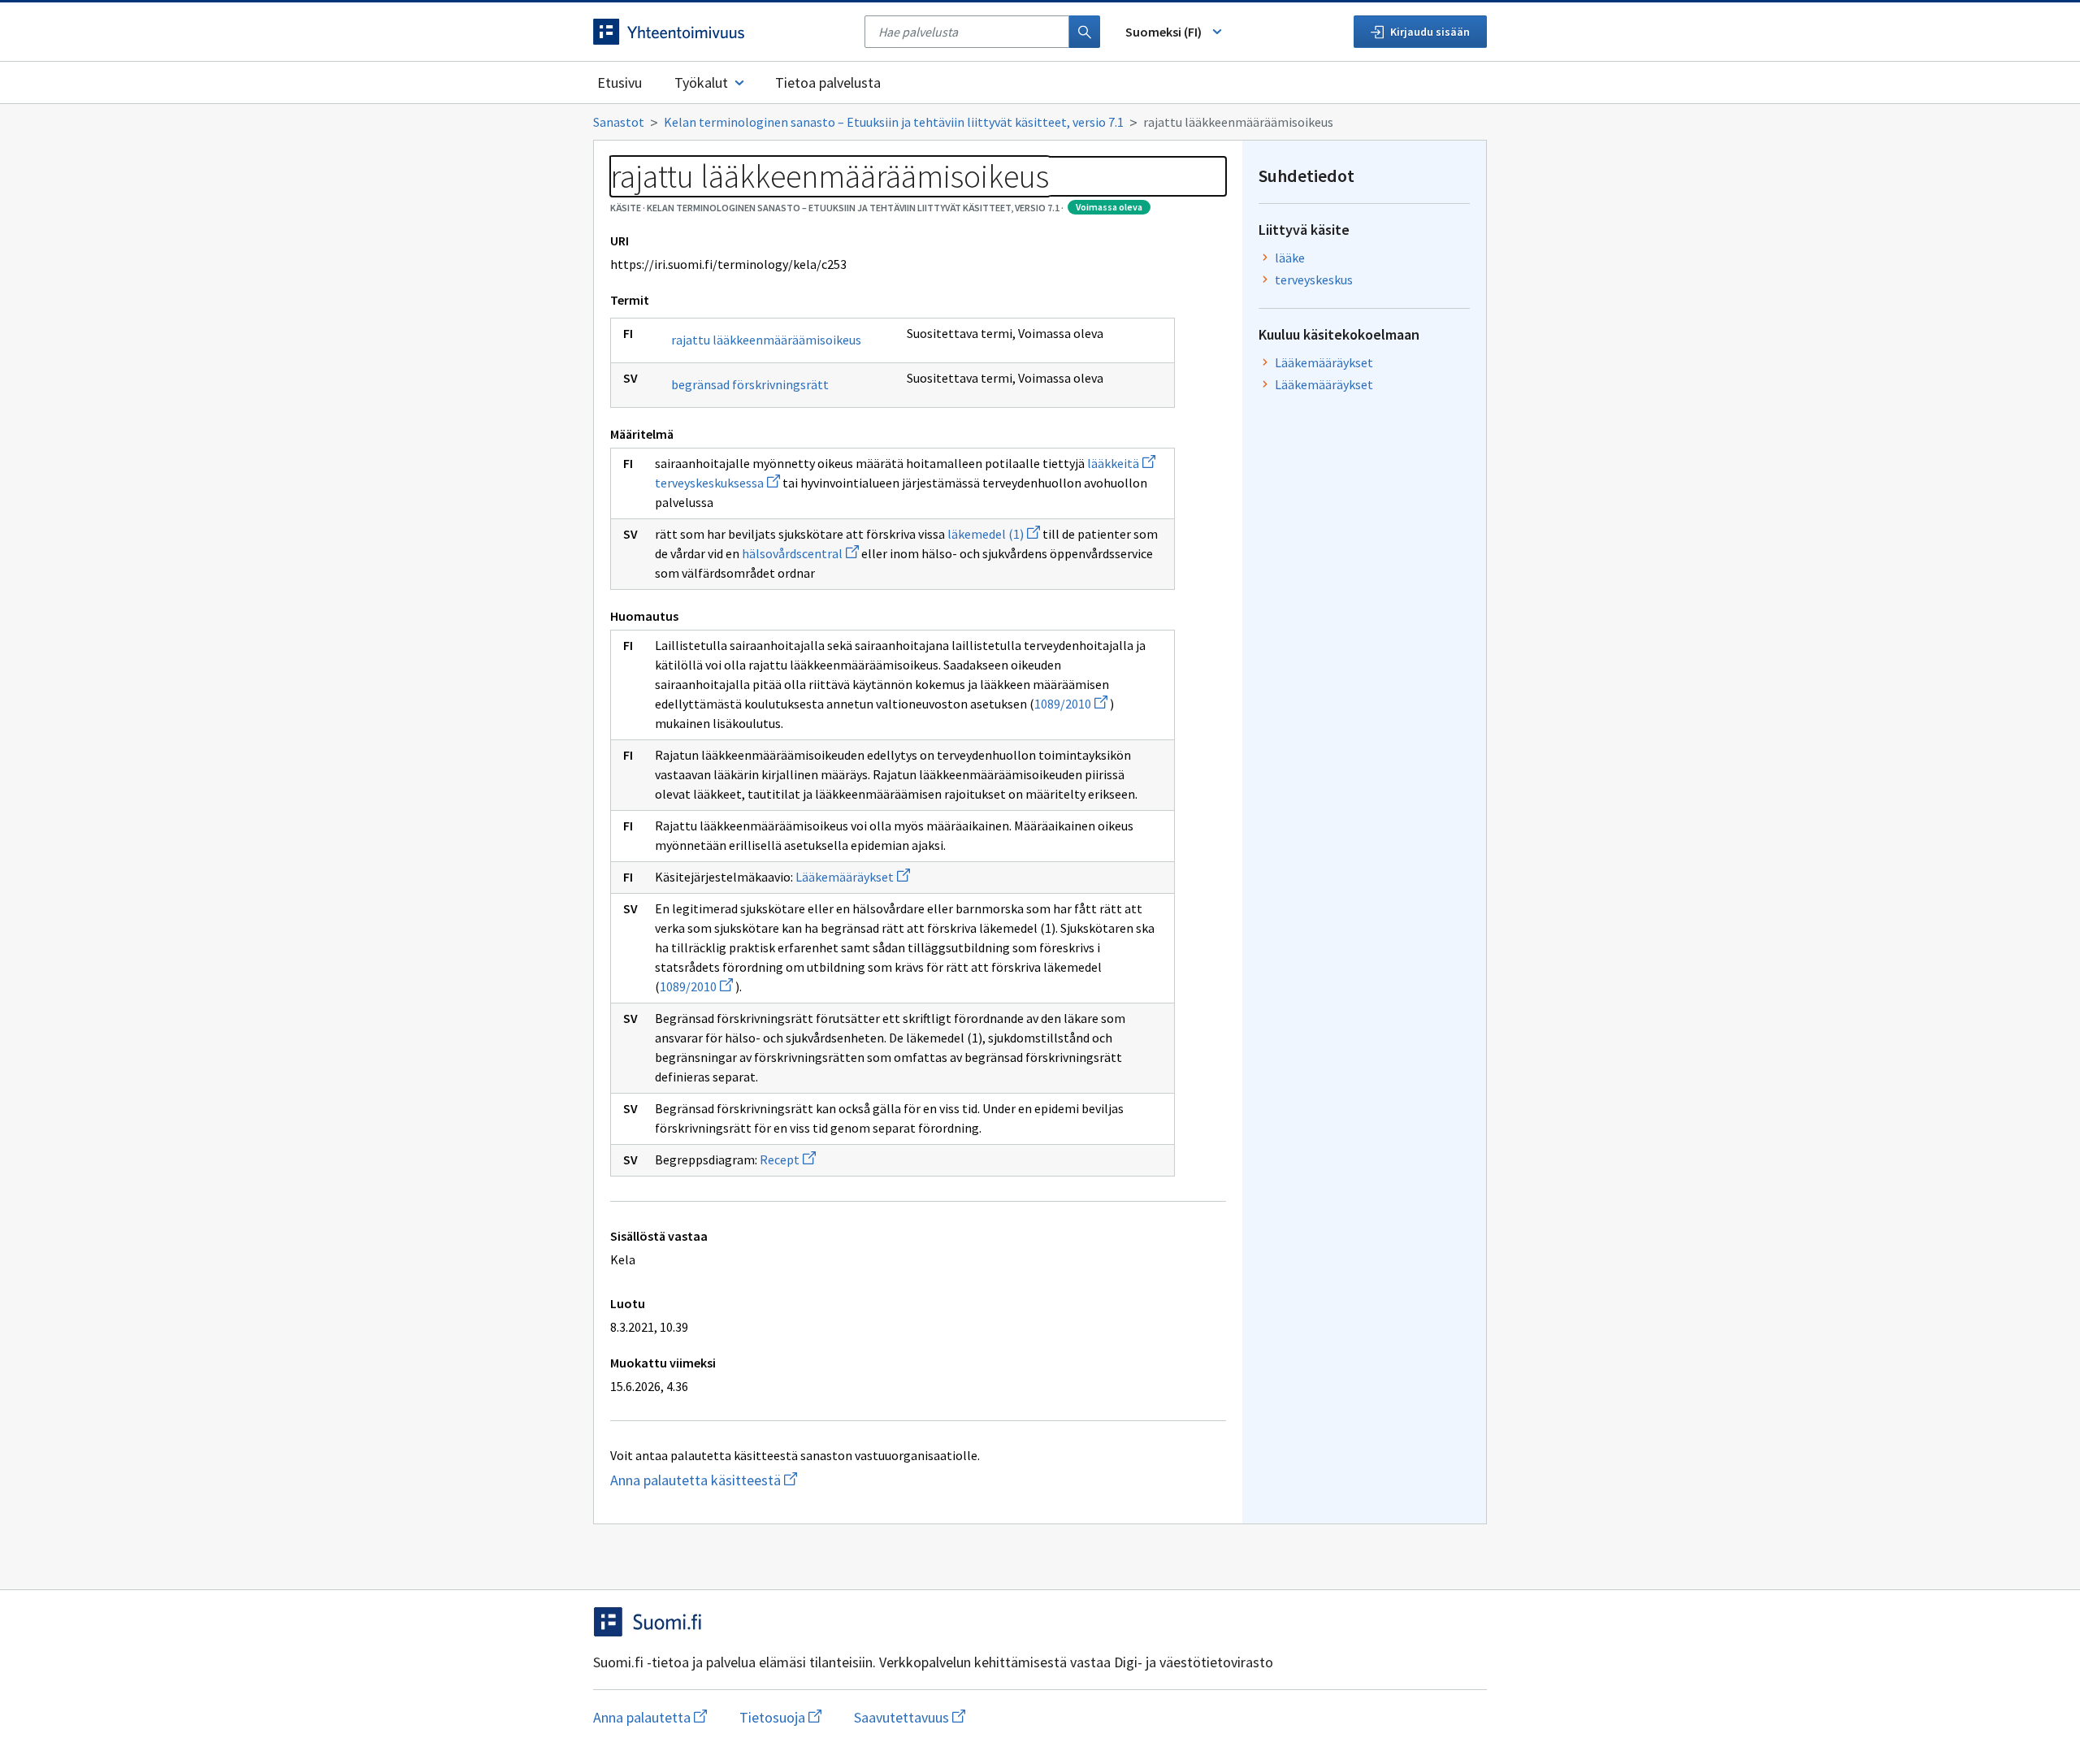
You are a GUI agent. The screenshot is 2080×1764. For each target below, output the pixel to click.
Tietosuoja (780, 1717)
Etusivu (620, 82)
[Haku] (1085, 32)
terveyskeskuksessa (717, 483)
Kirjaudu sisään (1430, 32)
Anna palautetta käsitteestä (735, 1480)
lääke (1290, 258)
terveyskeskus (1314, 280)
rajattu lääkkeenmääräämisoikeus (766, 340)
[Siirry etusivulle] (721, 32)
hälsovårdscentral (800, 553)
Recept (788, 1159)
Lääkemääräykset (853, 877)
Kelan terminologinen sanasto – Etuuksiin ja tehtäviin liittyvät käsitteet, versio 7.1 (894, 122)
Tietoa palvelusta (828, 82)
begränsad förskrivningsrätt (750, 384)
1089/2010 (1071, 704)
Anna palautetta (650, 1717)
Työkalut (701, 82)
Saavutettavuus (910, 1717)
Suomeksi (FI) (1163, 32)
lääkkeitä (1121, 463)
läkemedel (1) (994, 534)
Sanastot (619, 122)
